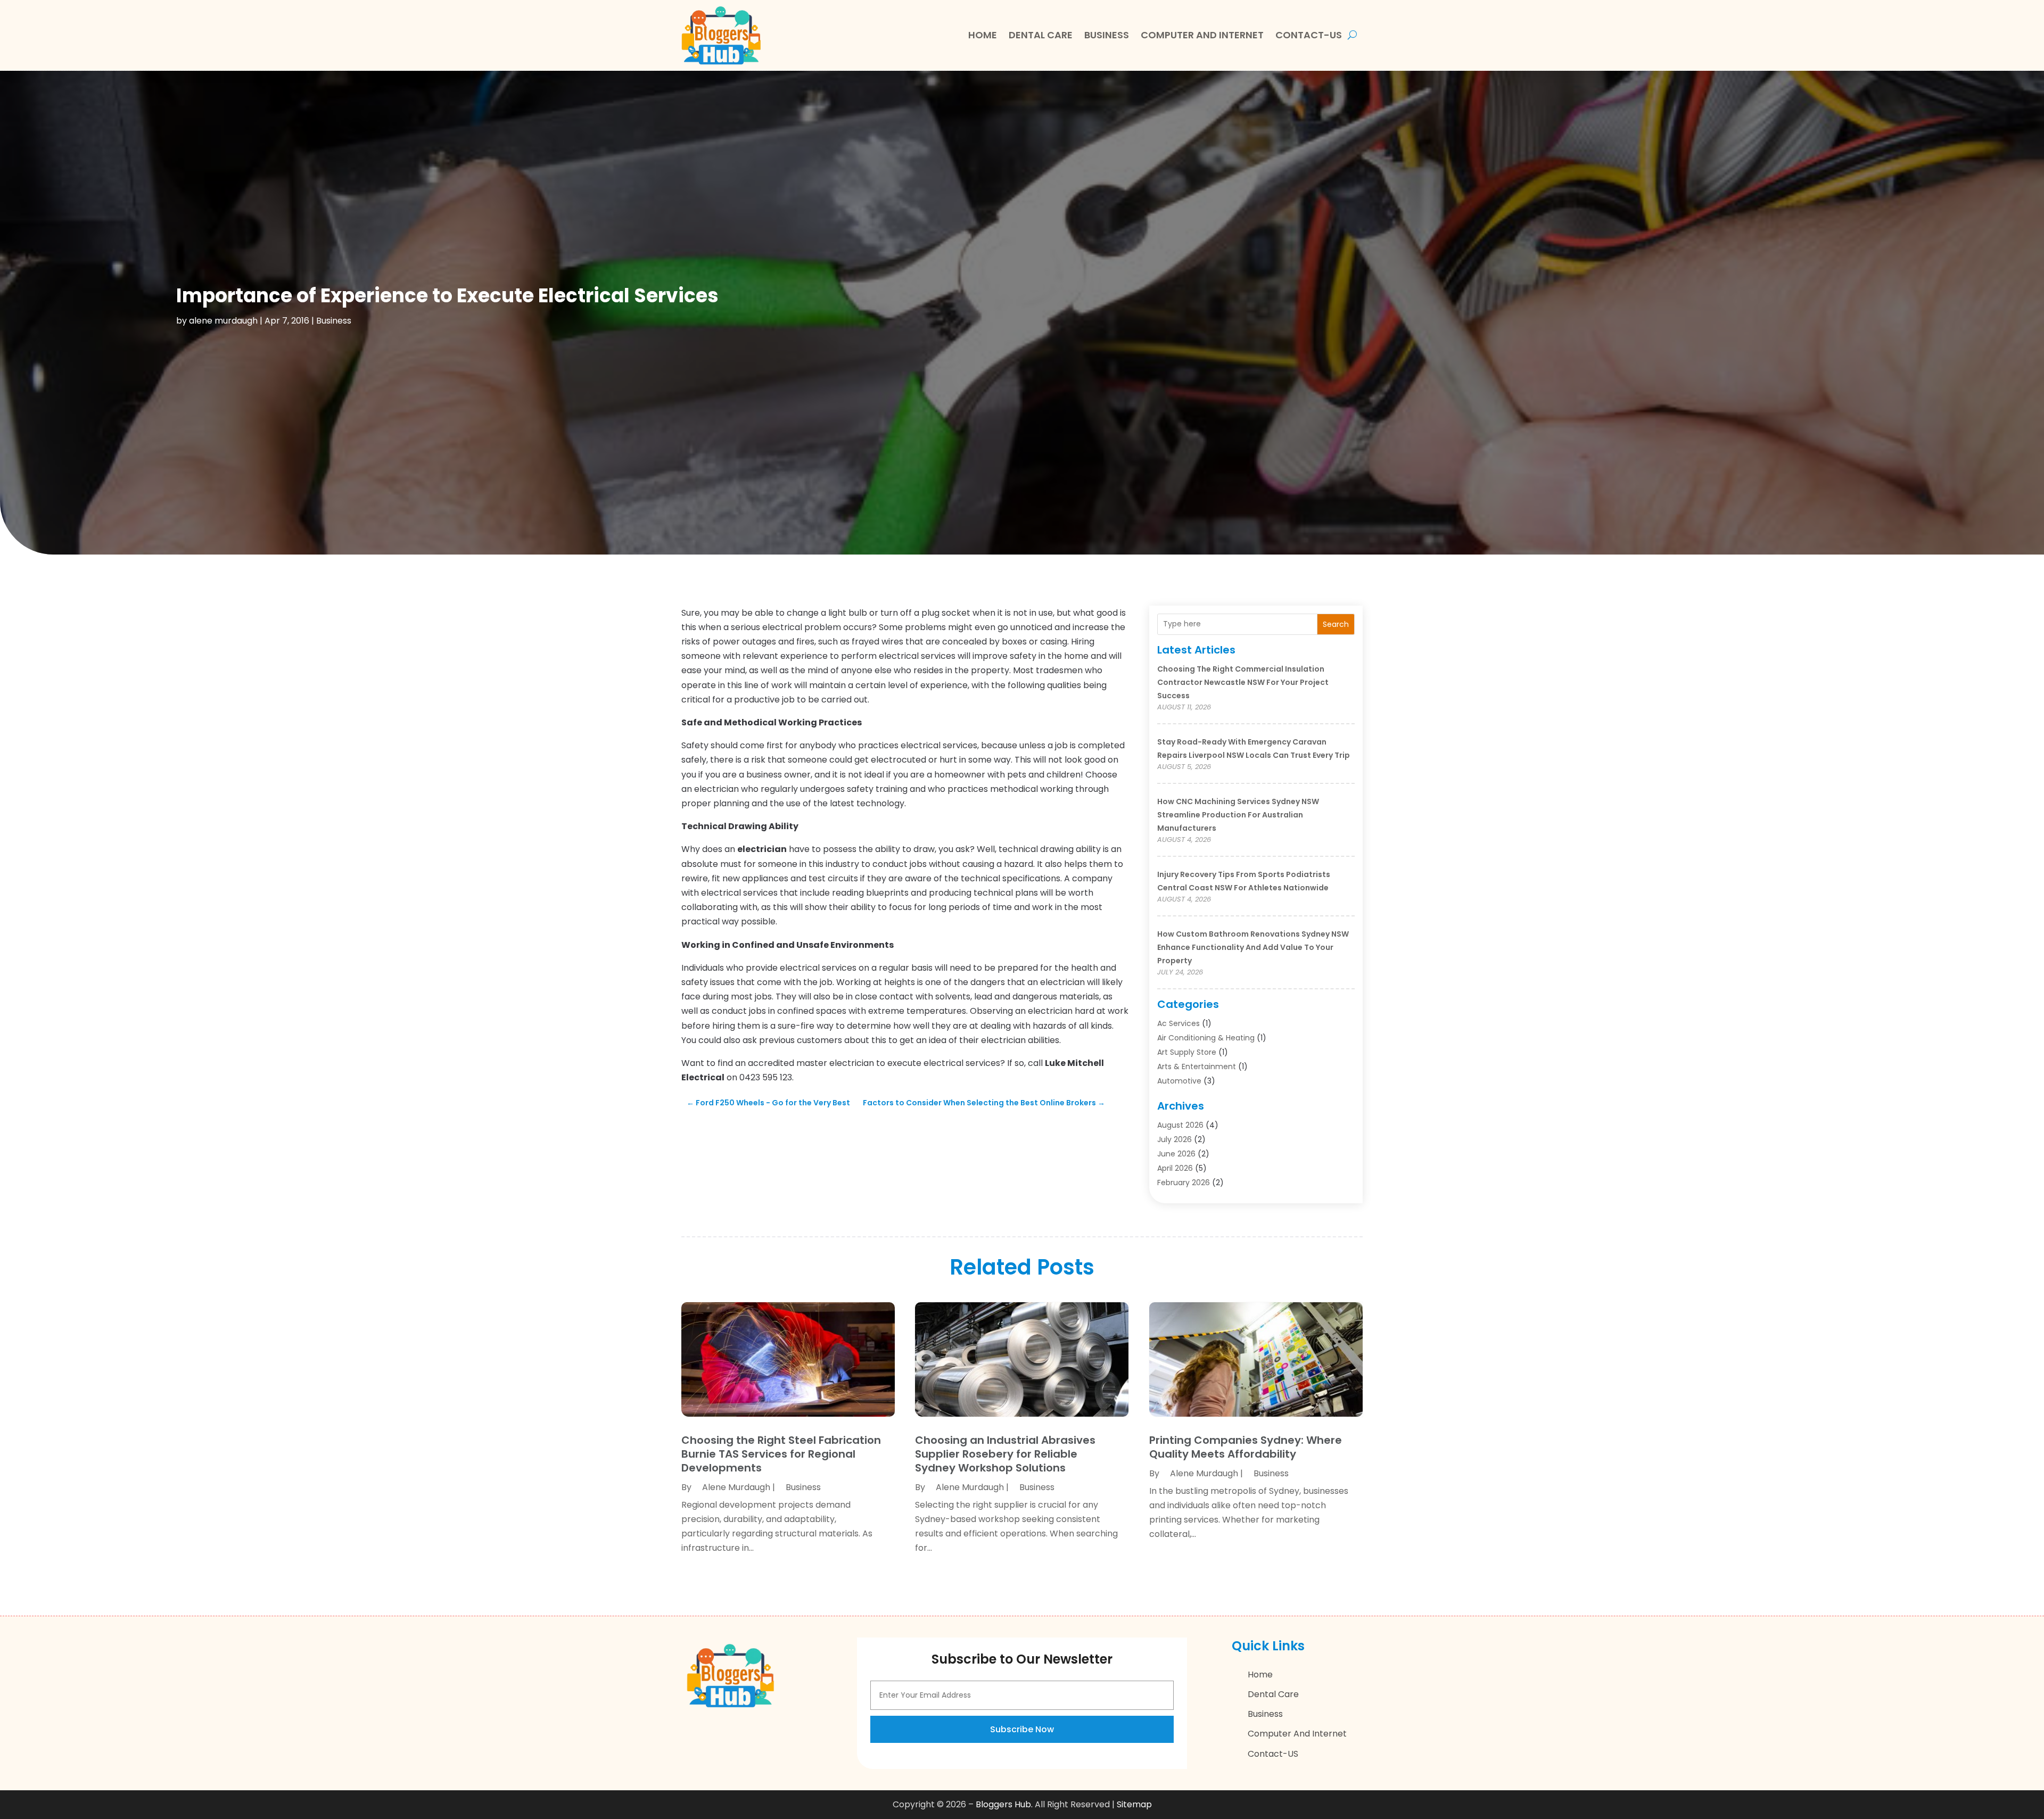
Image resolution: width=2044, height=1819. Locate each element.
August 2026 (1180, 1125)
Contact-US (1309, 35)
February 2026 (1184, 1183)
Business (1107, 35)
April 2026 (1175, 1168)
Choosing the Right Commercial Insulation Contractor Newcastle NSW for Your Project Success (1243, 682)
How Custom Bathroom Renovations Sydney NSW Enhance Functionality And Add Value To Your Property (1253, 947)
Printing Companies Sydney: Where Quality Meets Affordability (1246, 1447)
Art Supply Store (1187, 1052)
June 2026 (1176, 1154)
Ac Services (1178, 1023)
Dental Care (1041, 35)
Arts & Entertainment (1197, 1066)
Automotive (1179, 1081)
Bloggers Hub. (1004, 1804)
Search (1336, 624)
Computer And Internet (1202, 35)
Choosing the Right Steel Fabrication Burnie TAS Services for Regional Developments (781, 1454)
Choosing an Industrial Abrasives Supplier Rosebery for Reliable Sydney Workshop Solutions (1005, 1454)
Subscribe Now (1022, 1729)
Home (983, 35)
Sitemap (1134, 1804)
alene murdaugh (223, 321)
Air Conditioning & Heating (1206, 1038)
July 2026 (1175, 1139)
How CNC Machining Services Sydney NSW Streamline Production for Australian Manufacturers (1238, 815)
